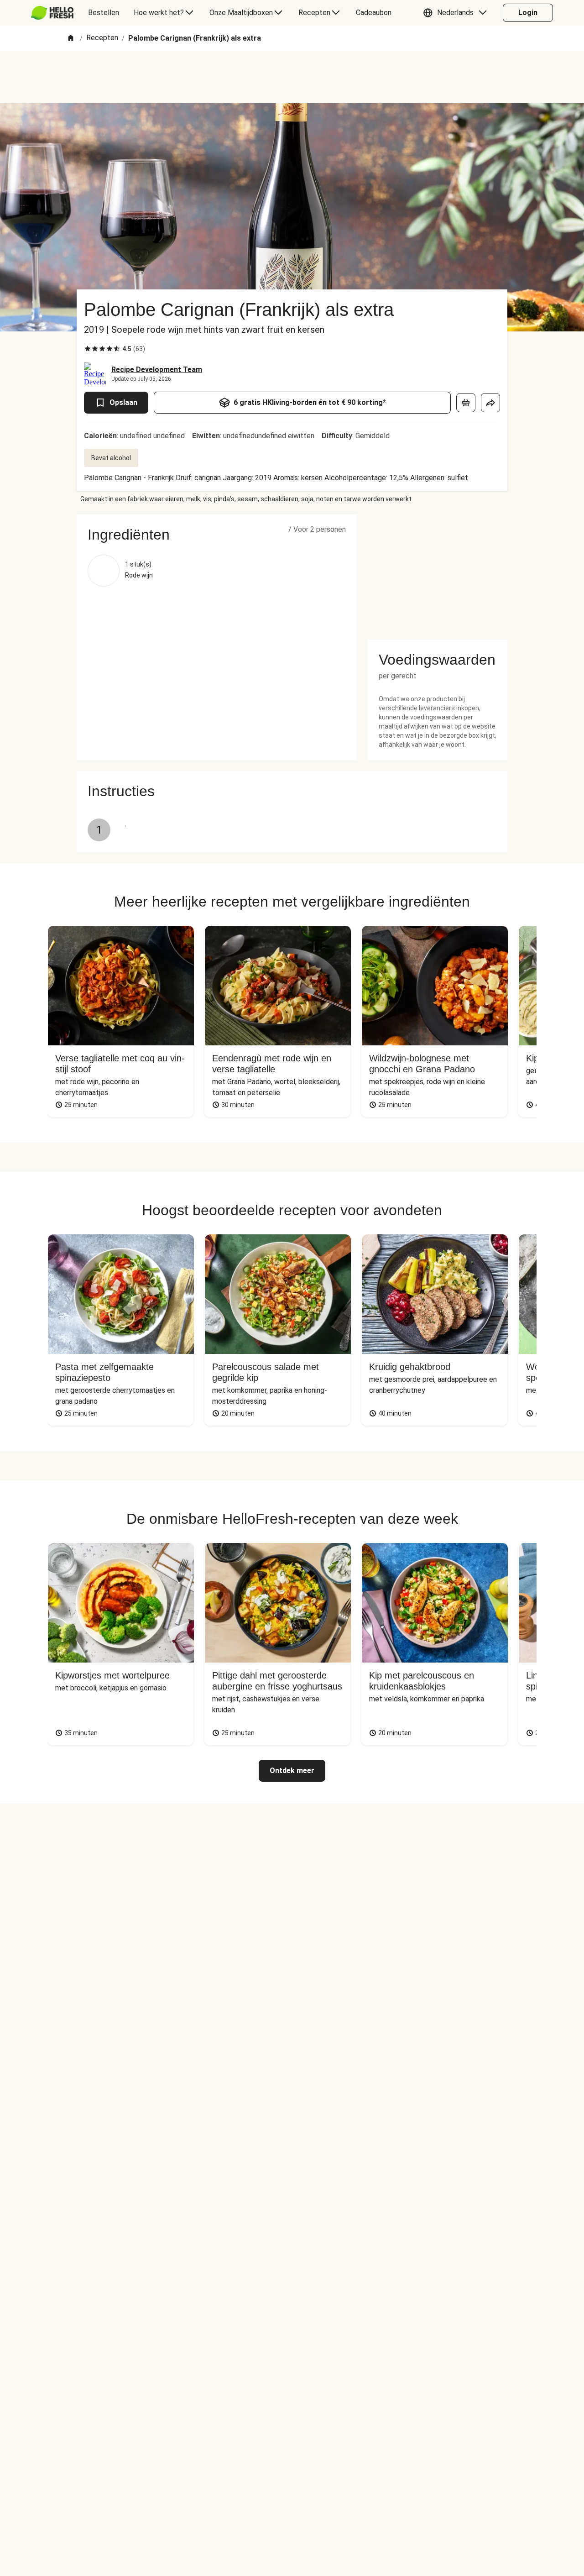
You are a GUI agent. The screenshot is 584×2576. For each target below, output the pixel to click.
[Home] (71, 39)
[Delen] (490, 403)
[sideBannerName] (438, 572)
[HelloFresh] (52, 13)
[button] (457, 13)
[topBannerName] (292, 77)
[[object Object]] (466, 403)
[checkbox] (88, 349)
